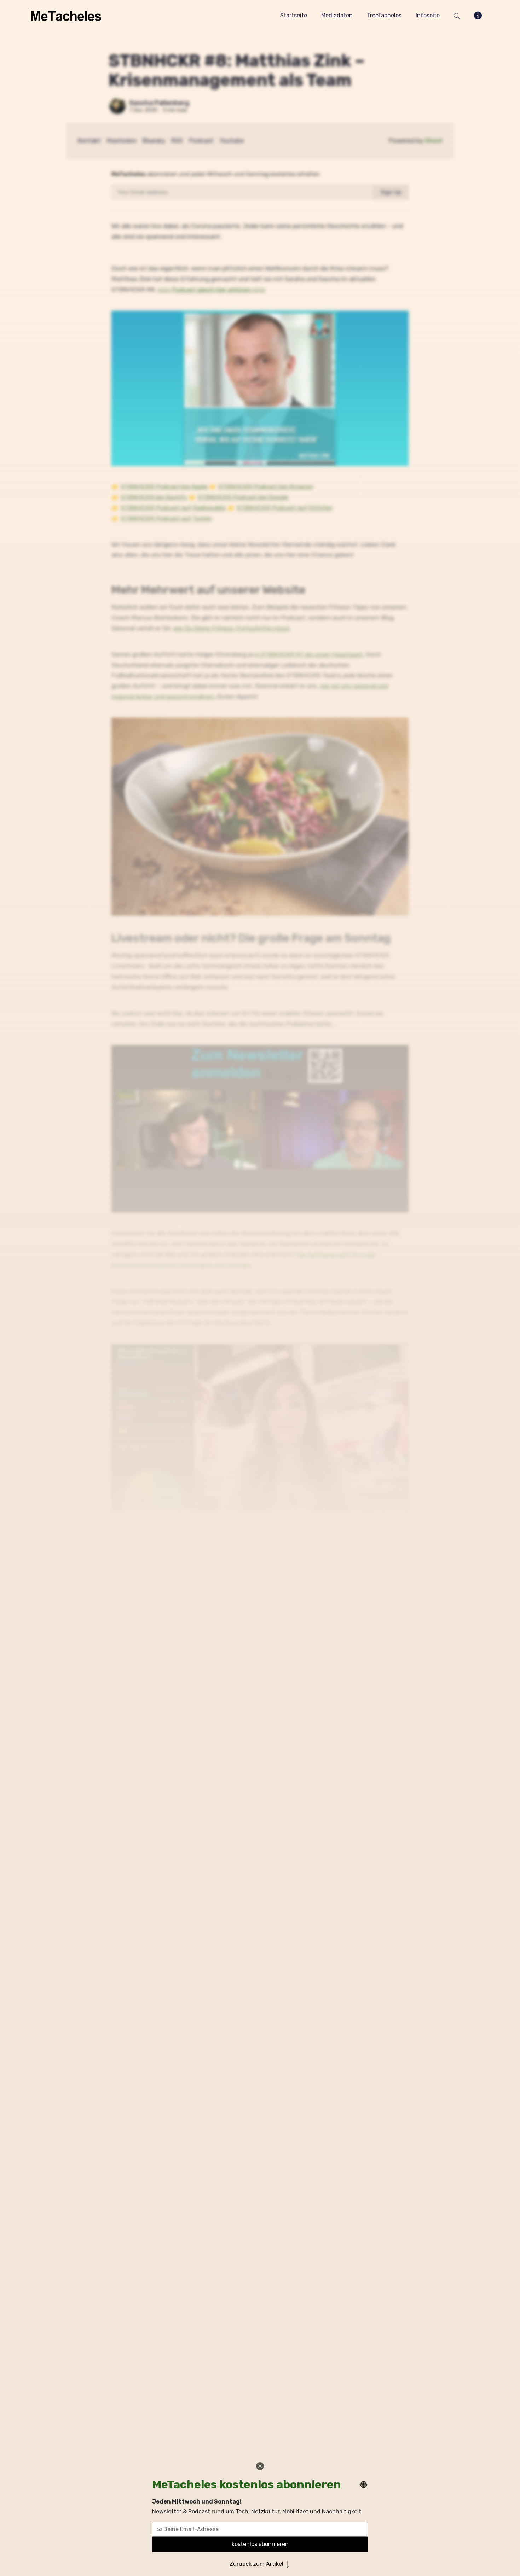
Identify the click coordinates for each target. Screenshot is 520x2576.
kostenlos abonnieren (260, 2544)
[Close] (260, 2466)
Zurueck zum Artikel (257, 2564)
